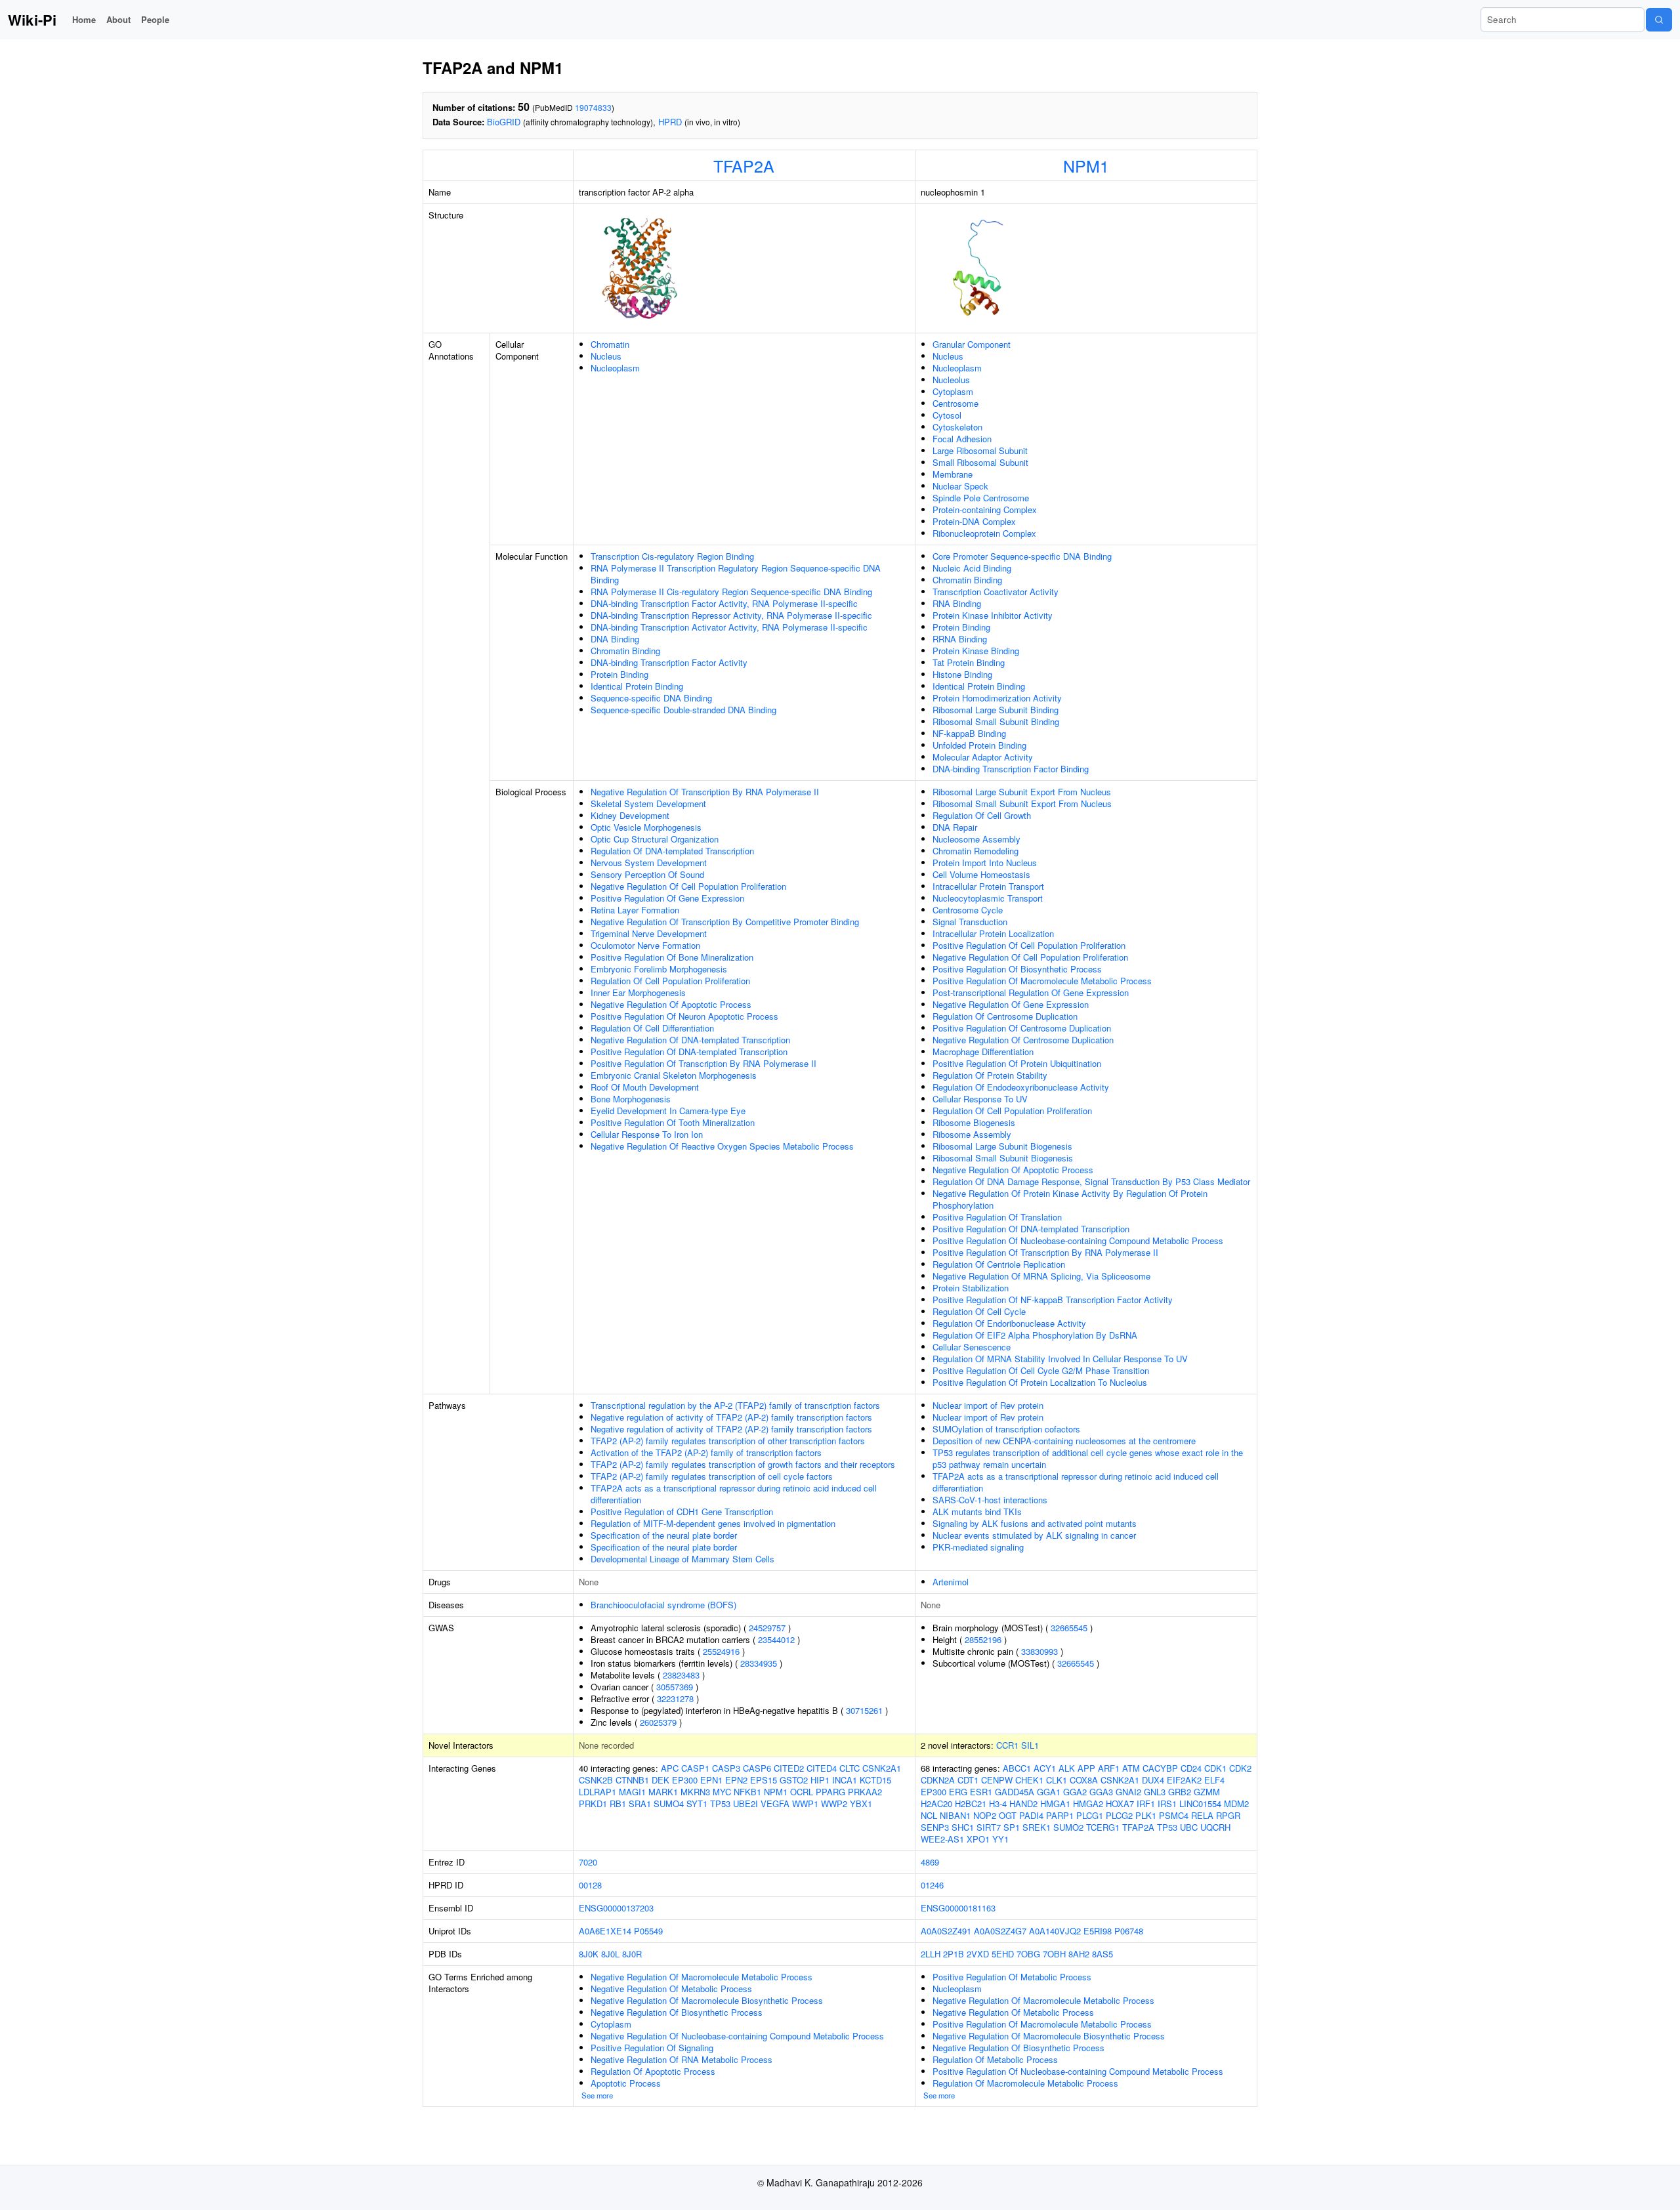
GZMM (1207, 1792)
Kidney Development (630, 815)
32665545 (1069, 1628)
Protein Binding (619, 674)
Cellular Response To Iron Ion (647, 1134)
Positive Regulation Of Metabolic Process (1012, 1977)
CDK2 (1240, 1768)
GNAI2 (1128, 1792)
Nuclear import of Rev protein (988, 1405)
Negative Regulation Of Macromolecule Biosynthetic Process (707, 2000)
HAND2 (1023, 1803)
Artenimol (951, 1582)
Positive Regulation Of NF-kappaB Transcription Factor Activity (1053, 1300)
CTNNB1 (632, 1780)
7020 (588, 1862)
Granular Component (972, 344)
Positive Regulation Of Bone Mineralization (672, 957)
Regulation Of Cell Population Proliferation (670, 981)
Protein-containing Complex (985, 510)
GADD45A (1015, 1792)
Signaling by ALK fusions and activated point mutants (1035, 1523)
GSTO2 (794, 1780)
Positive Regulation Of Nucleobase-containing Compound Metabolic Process (1078, 1241)
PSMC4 (1174, 1815)
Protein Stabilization (971, 1288)
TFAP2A (744, 165)
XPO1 (978, 1839)
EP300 (685, 1780)
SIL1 (1030, 1745)
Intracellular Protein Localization (993, 933)
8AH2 (1079, 1954)
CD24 (1191, 1768)
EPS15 (764, 1780)
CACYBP (1160, 1768)
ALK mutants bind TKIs (977, 1512)
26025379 (658, 1722)
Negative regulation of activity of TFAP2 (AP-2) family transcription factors (731, 1417)
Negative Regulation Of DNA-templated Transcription (690, 1040)
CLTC (850, 1768)
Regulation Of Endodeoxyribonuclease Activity (1021, 1087)
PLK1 (1146, 1815)
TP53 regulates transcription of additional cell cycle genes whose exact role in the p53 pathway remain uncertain (1088, 1458)
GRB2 (1180, 1792)
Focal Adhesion (962, 439)
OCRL (802, 1792)
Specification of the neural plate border (664, 1535)
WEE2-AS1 (942, 1839)
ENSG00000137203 (616, 1908)
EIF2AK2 (1184, 1780)
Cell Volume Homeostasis (981, 874)
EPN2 (736, 1780)
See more (597, 2095)
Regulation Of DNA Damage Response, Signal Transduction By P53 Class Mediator (1091, 1181)
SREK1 (1037, 1827)
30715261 (864, 1710)
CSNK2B (596, 1780)
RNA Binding (957, 603)
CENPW (997, 1780)
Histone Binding (962, 674)
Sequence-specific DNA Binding (651, 698)
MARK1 (663, 1792)
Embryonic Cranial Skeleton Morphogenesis (674, 1075)
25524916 (721, 1651)
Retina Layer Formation (635, 910)
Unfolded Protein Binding (979, 745)
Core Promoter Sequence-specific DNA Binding (1022, 556)
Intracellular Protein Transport (988, 886)
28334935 (759, 1663)
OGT (1008, 1815)
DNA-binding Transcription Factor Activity (669, 662)
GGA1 (1049, 1792)
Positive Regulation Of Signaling (652, 2048)
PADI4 (1031, 1815)
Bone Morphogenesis (631, 1099)
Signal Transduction (970, 922)
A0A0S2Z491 (946, 1931)
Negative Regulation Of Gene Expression (1011, 1004)
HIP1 (820, 1780)
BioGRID (504, 122)
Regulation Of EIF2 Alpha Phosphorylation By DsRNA (1035, 1335)
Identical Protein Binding (637, 686)
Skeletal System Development (648, 803)
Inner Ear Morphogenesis (638, 992)
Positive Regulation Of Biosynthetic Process (1017, 969)
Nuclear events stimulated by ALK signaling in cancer (1034, 1535)
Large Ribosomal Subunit (980, 450)
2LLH (931, 1954)
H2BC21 (971, 1803)
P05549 (648, 1931)
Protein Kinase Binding (976, 651)
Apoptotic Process (626, 2083)
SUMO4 (669, 1803)
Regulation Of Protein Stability (990, 1075)
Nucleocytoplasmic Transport (988, 898)
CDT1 (968, 1780)
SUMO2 (1068, 1827)
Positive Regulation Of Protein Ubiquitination (1017, 1063)
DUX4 (1153, 1780)
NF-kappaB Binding (969, 733)
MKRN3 (695, 1792)
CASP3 (726, 1768)
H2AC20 (936, 1803)
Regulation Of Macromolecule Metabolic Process (1025, 2083)
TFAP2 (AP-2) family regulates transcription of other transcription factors (728, 1441)
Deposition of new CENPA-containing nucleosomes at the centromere (1064, 1441)
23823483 (681, 1675)
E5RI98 (1098, 1931)
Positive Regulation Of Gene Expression (667, 898)
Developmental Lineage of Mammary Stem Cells (682, 1559)
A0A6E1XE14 (605, 1931)
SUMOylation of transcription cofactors (1006, 1429)
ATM (1131, 1768)
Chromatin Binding (625, 651)
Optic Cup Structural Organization (655, 839)
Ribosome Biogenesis (974, 1122)
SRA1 (640, 1803)
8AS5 (1102, 1954)
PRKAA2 (865, 1792)
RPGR (1228, 1815)
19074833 (593, 107)
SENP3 (935, 1827)
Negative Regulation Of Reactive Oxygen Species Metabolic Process (722, 1146)
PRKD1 (593, 1803)
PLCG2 (1119, 1815)
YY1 (1000, 1839)
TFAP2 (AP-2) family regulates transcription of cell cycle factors (712, 1476)
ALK (1067, 1768)
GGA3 (1101, 1792)
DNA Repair (955, 827)
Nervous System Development (649, 863)
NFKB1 (747, 1792)
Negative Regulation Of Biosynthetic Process (677, 2012)
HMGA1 (1055, 1803)
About (118, 19)
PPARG (830, 1792)
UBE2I (745, 1803)
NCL (929, 1815)
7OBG (1028, 1954)
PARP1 (1060, 1815)
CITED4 (822, 1768)
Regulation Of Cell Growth (982, 815)
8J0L (610, 1954)
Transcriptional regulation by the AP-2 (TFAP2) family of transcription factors (735, 1405)
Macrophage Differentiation (983, 1052)
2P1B (954, 1954)
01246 (932, 1885)
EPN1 (711, 1780)
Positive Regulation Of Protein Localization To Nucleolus (1040, 1382)
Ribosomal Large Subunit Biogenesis (1002, 1146)
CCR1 (1007, 1745)
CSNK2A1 (882, 1768)
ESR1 (981, 1792)
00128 (590, 1885)
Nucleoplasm (615, 368)
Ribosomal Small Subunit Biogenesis (1003, 1158)
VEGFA (775, 1803)
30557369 (675, 1687)
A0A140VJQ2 (1055, 1931)
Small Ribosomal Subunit (980, 462)
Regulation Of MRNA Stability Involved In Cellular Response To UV (1060, 1359)
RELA (1202, 1815)
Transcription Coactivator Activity (996, 592)
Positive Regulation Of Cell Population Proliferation (1029, 945)
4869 (930, 1862)
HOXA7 (1120, 1803)
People (155, 19)
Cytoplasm (953, 391)
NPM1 (1086, 165)
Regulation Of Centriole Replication (999, 1264)
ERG (958, 1792)
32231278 (675, 1699)
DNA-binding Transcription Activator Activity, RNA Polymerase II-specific (729, 627)
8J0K (589, 1954)
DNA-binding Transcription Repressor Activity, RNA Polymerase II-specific (731, 615)
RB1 (618, 1803)
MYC (722, 1792)
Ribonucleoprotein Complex (984, 533)
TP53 (720, 1803)
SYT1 (697, 1803)
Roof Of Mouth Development (645, 1087)
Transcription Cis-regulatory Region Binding (672, 556)
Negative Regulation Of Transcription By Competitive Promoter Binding (725, 922)
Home (84, 19)
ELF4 (1214, 1780)
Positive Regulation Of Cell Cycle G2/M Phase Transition (1041, 1370)
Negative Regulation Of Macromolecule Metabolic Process (702, 1977)
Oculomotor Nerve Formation (645, 945)
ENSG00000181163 (958, 1908)
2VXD (978, 1954)
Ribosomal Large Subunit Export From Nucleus (1022, 792)
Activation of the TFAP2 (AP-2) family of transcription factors (706, 1452)
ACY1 (1045, 1768)
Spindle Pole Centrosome (981, 498)
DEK (661, 1780)
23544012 (776, 1639)
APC (670, 1768)
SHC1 (963, 1827)
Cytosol (947, 415)
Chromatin (610, 344)
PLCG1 (1090, 1815)
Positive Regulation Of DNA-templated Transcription (689, 1052)
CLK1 (1057, 1780)
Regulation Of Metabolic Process (995, 2059)
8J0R (632, 1954)
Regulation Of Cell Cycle (979, 1311)
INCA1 (845, 1780)
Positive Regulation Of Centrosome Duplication (1022, 1028)
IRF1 (1146, 1803)
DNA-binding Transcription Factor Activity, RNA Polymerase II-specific (724, 603)
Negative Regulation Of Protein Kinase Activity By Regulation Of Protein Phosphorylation (1070, 1199)
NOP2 (985, 1815)
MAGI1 (632, 1792)
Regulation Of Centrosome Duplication (1005, 1016)
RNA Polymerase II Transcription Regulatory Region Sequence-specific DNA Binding (736, 574)
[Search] (1659, 20)
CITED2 (789, 1768)
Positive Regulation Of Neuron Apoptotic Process (684, 1016)
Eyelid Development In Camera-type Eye (668, 1111)
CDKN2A (938, 1780)
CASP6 (757, 1768)
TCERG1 (1103, 1827)
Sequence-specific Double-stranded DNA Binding (683, 710)
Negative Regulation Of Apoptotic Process (671, 1004)
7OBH (1054, 1954)
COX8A (1084, 1780)
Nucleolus (951, 380)
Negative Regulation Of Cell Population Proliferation (688, 886)
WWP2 (834, 1803)
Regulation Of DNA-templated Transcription (672, 851)
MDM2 (1236, 1803)
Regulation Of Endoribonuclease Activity (1009, 1323)
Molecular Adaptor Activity (983, 757)
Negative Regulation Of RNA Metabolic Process (682, 2059)
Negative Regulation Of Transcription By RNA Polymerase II (705, 792)
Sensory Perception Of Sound (647, 874)
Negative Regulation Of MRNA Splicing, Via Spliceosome (1041, 1276)
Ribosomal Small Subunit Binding (996, 721)
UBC (1189, 1827)
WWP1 (805, 1803)
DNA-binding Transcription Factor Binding (1011, 769)
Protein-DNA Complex (974, 521)
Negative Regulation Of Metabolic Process (671, 1989)
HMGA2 (1088, 1803)
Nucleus (606, 356)
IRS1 (1167, 1803)
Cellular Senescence (972, 1347)
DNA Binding (615, 639)
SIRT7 (989, 1827)
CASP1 (695, 1768)
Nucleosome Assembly (976, 839)
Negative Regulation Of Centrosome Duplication (1023, 1040)
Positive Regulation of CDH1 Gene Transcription (682, 1512)
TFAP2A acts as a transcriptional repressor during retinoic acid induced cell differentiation (734, 1494)
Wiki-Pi (32, 20)
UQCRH (1215, 1827)
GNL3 (1155, 1792)
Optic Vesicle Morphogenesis (646, 827)
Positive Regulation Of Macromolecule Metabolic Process (1042, 981)
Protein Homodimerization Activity (997, 698)
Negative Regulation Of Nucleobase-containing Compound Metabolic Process (737, 2036)
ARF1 (1109, 1768)
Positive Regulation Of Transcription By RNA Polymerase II (703, 1063)
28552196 (983, 1639)
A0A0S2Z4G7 (1000, 1931)
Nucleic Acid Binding (972, 568)
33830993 (1039, 1651)
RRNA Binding (960, 639)
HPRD (670, 122)
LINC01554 (1200, 1803)
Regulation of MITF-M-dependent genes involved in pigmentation (713, 1523)
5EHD (1003, 1954)
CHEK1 (1029, 1780)
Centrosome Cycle (968, 910)
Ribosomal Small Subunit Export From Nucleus (1022, 803)
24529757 (767, 1628)
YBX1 (861, 1803)
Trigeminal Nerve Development (649, 933)
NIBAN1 (955, 1815)
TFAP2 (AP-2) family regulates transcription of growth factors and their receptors (743, 1464)
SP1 (1012, 1827)
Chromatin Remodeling (976, 851)
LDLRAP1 (598, 1792)
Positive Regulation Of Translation (997, 1217)
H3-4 (998, 1803)
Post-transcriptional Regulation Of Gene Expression (1031, 992)
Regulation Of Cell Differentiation (652, 1028)
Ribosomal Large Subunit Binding (996, 710)
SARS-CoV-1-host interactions (990, 1500)
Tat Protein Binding (969, 662)
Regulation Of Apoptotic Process (653, 2071)
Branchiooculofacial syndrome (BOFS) (663, 1605)
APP (1086, 1768)
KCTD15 (875, 1780)
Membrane (953, 474)
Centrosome (955, 403)
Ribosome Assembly (972, 1134)
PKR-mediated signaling (978, 1547)
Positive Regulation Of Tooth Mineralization (673, 1122)
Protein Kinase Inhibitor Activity (993, 615)
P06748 (1129, 1931)
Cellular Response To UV (980, 1099)
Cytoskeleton (957, 427)
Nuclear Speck (960, 486)
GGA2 (1075, 1792)
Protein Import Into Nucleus (985, 863)
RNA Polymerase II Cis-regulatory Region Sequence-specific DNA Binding (731, 592)
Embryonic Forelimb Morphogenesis (659, 969)
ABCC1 (1017, 1768)
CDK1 (1215, 1768)
